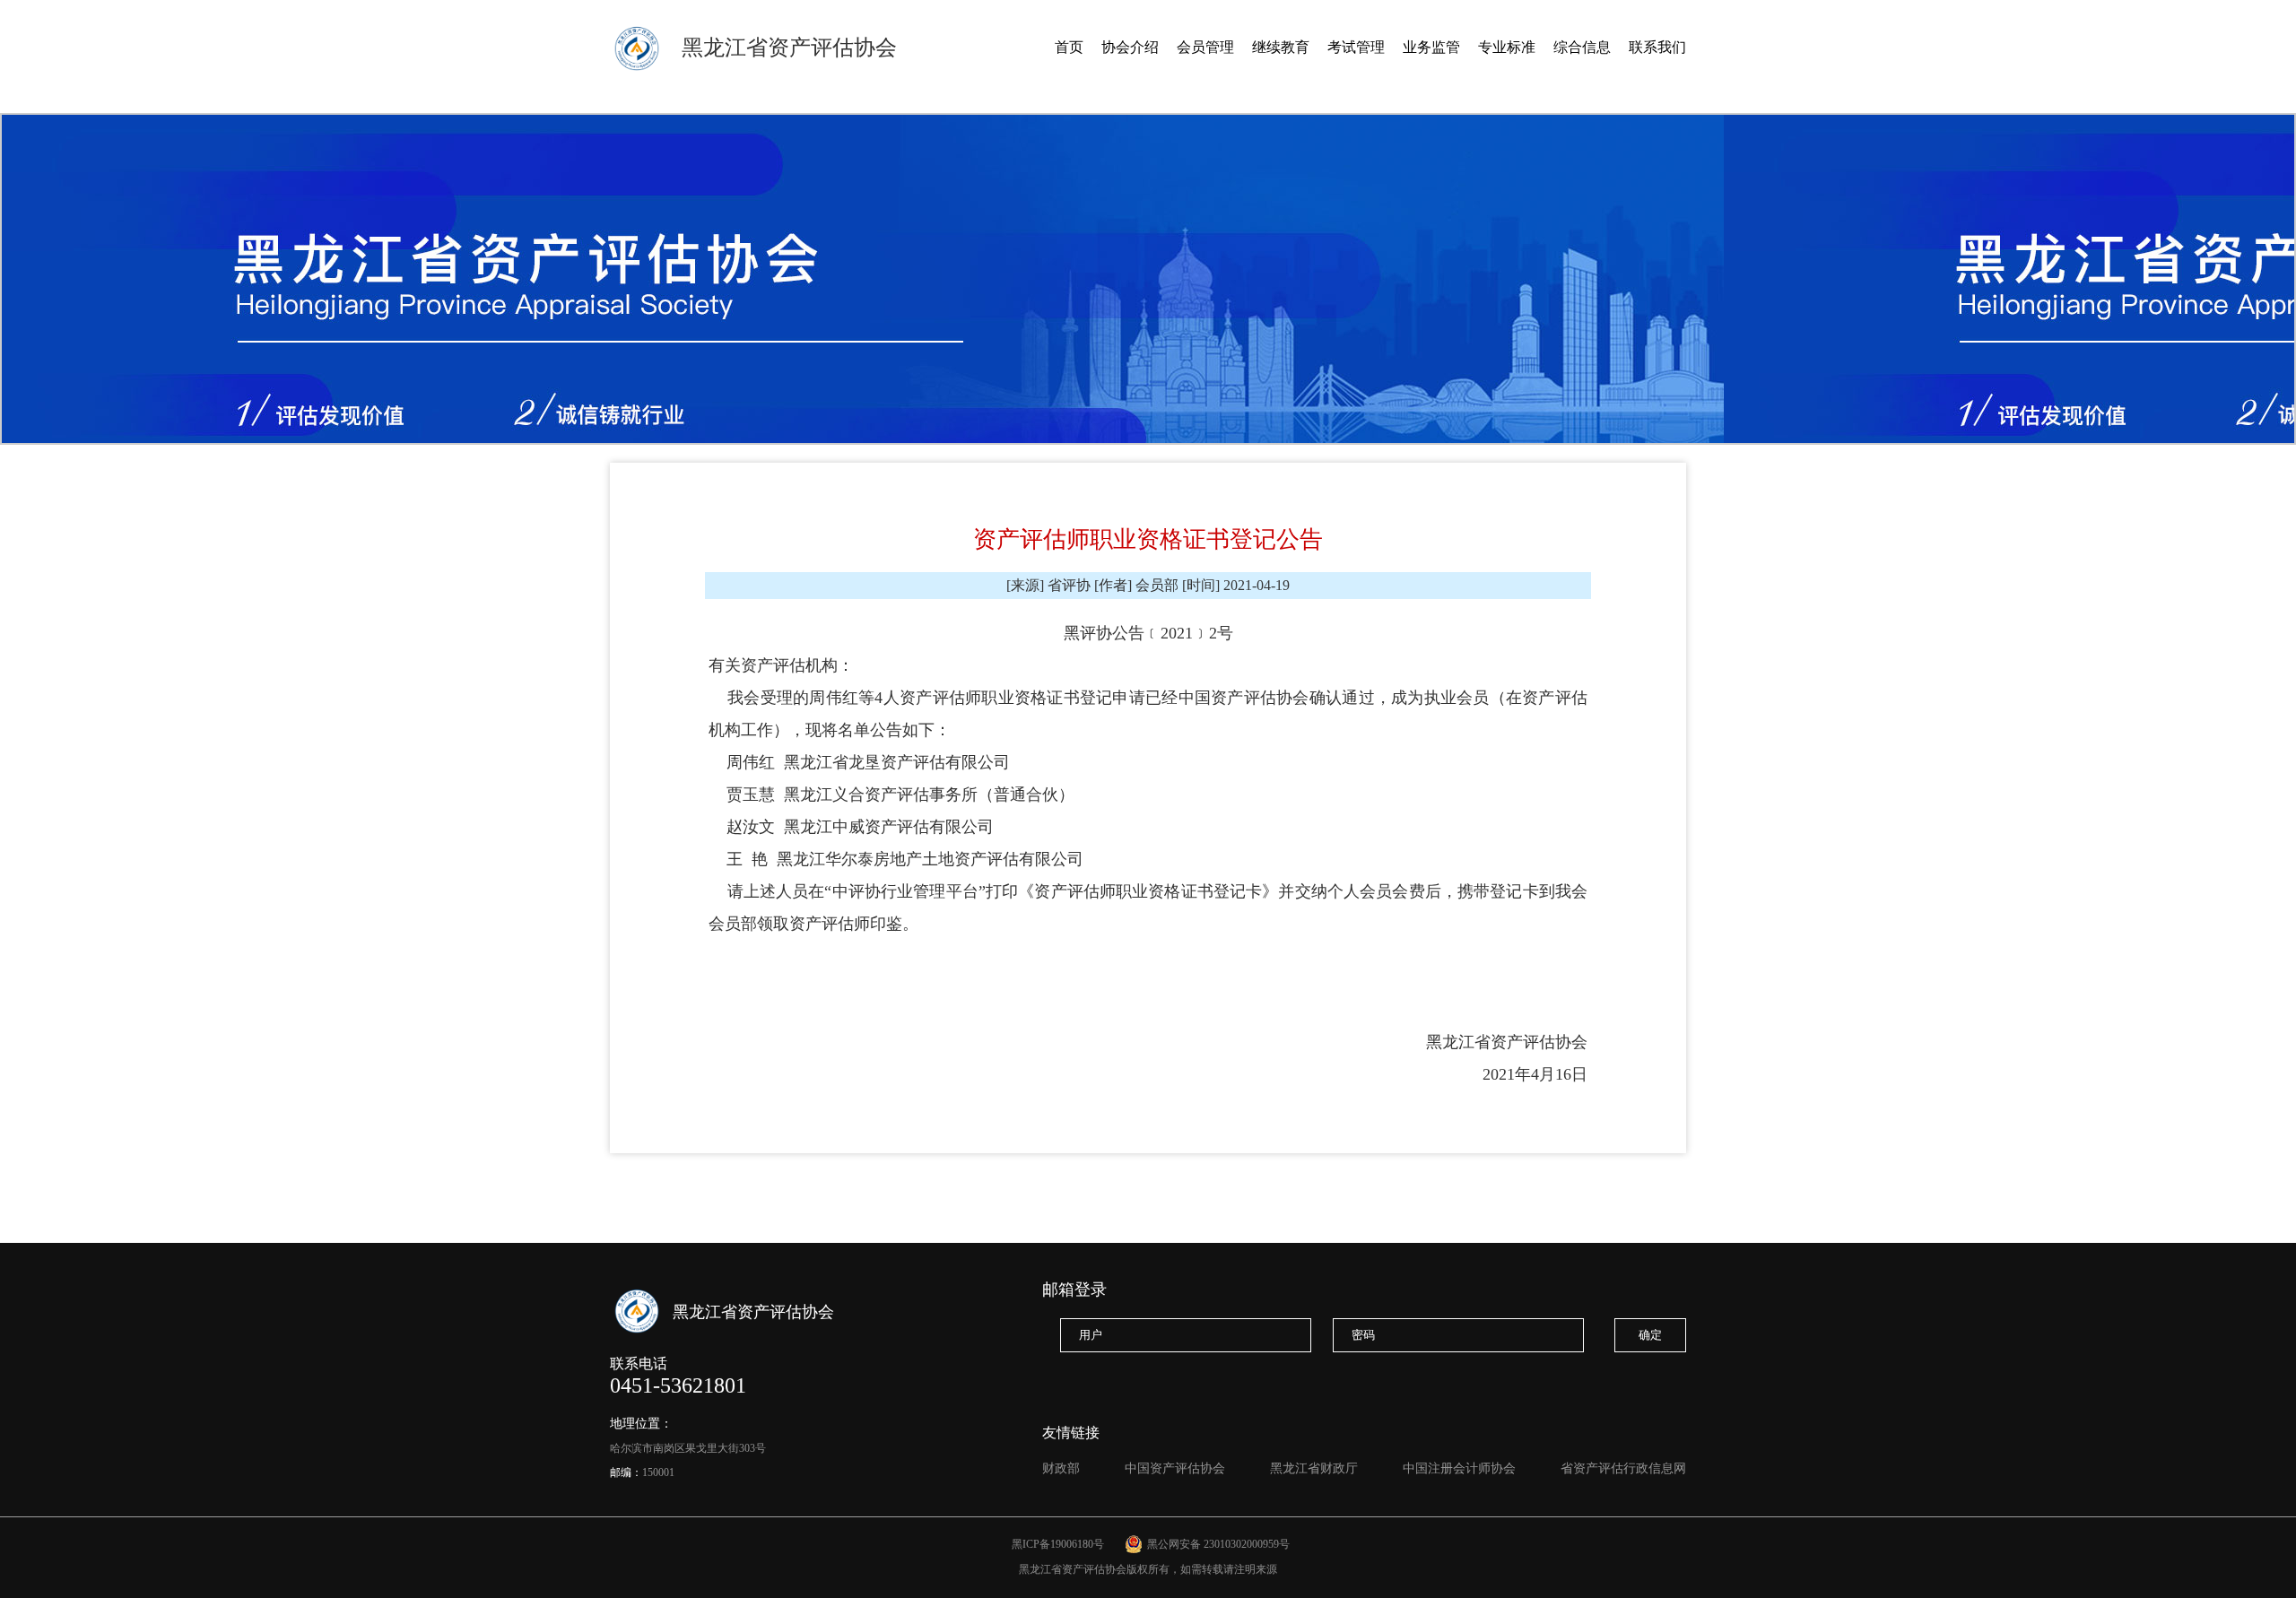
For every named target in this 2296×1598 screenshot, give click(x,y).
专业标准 (1507, 47)
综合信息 (1582, 47)
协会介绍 (1130, 47)
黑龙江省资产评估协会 (789, 48)
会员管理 (1205, 47)
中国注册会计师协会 (1459, 1468)
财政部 (1061, 1468)
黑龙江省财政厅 (1314, 1468)
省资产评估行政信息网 (1623, 1468)
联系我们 (1657, 47)
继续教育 (1281, 47)
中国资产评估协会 (1175, 1468)
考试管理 (1356, 47)
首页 (1069, 47)
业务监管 (1431, 47)
